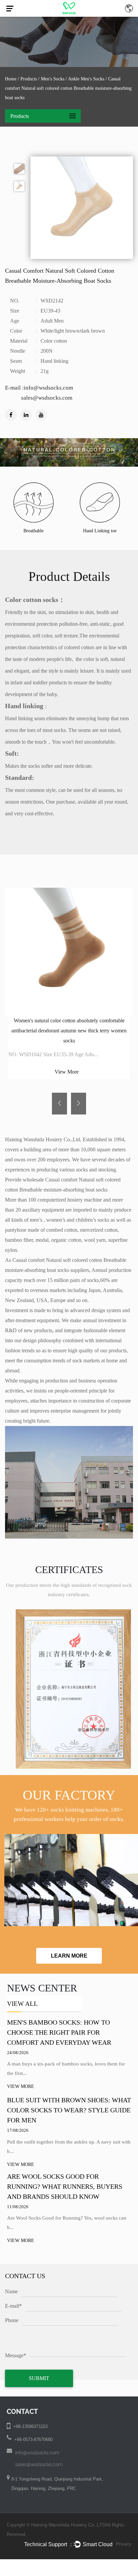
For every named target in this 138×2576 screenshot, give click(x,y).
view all (22, 2004)
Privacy (124, 2544)
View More (67, 1072)
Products (29, 79)
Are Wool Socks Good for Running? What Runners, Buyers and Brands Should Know (65, 2186)
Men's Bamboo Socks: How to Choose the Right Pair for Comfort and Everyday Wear (59, 2032)
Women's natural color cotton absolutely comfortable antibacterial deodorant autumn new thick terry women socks (69, 1031)
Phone (12, 2320)
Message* (16, 2355)
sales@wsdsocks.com (39, 2464)
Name (11, 2291)
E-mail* (13, 2306)
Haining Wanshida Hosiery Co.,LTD (68, 2525)
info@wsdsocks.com (37, 2453)
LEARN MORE (69, 1956)
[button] (59, 1104)
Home (11, 79)
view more (21, 2086)
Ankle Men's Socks (86, 79)
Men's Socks (53, 79)
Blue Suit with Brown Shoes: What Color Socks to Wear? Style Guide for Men (69, 2110)
